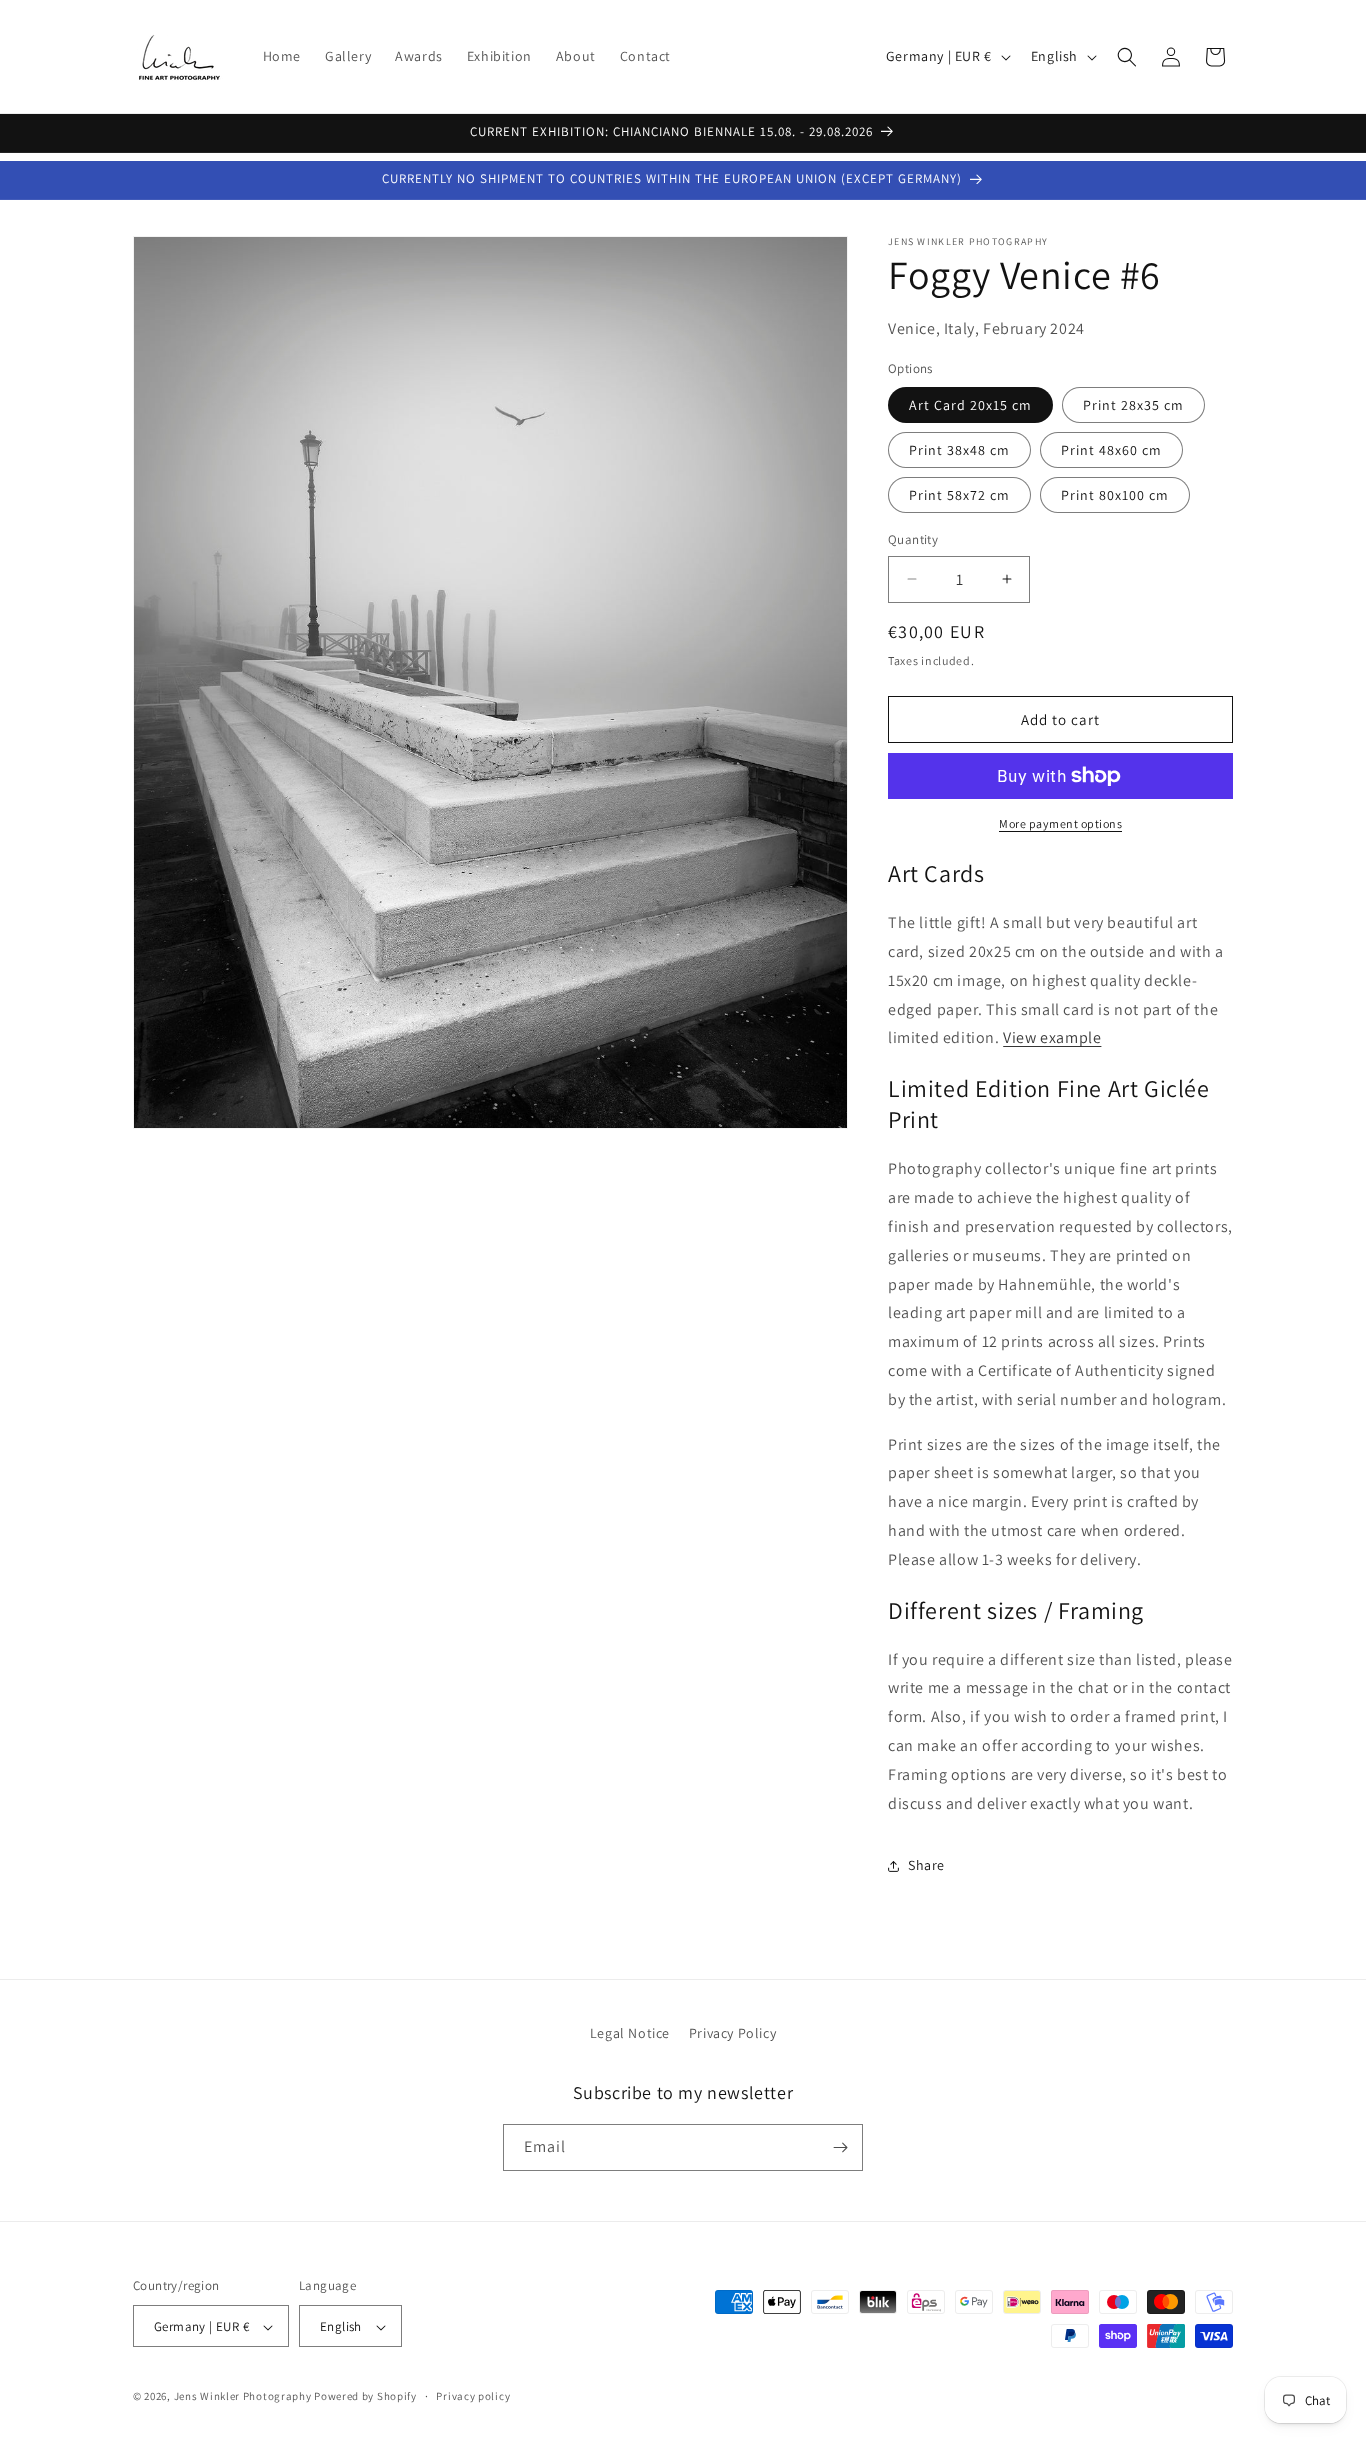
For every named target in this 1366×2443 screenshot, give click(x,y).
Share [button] (926, 1865)
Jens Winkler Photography (243, 2397)
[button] (1127, 57)
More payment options (1060, 823)
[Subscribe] (840, 2147)
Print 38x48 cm (959, 450)
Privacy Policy (732, 2033)
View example (1052, 1038)
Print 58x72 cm (959, 495)
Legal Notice (630, 2033)
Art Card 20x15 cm (970, 405)
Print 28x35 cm (1133, 405)
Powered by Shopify (365, 2397)
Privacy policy (473, 2396)
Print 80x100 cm (1115, 495)
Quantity (913, 539)
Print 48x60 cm (1111, 450)
